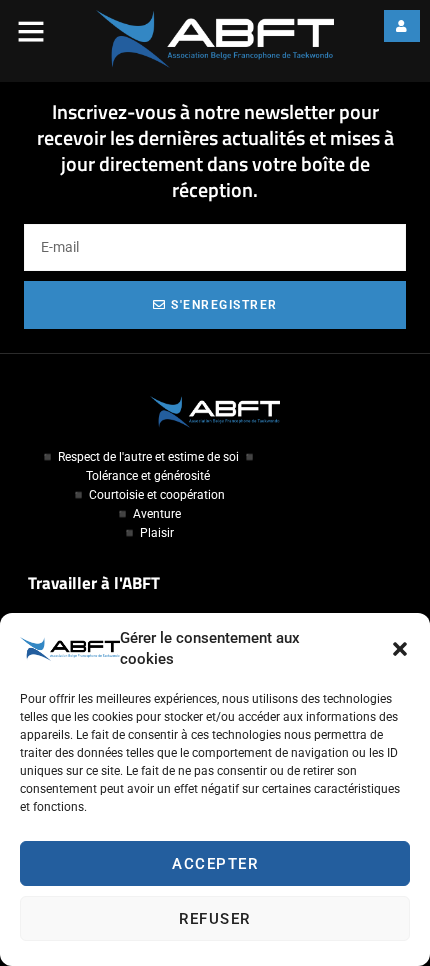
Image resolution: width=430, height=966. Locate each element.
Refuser (215, 919)
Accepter (215, 864)
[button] (400, 649)
